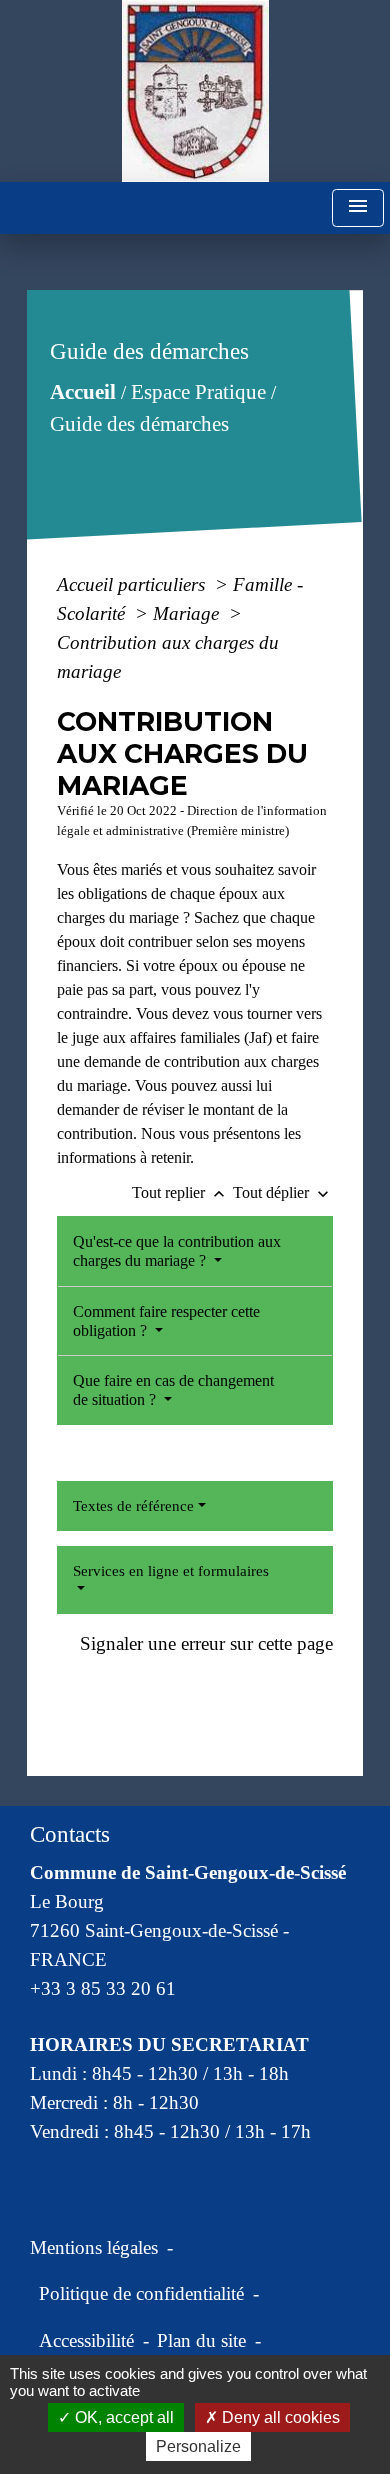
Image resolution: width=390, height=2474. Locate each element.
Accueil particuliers (133, 584)
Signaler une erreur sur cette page (206, 1643)
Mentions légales (94, 2247)
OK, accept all (122, 2417)
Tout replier (180, 1192)
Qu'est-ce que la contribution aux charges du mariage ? (177, 1251)
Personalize (198, 2446)
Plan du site (201, 2340)
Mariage (188, 613)
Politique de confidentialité (141, 2293)
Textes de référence (133, 1506)
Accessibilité (86, 2340)
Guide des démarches (139, 424)
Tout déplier (283, 1192)
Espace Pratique (198, 392)
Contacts (70, 1834)
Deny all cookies (279, 2417)
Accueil (83, 392)
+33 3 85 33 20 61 (103, 1988)
